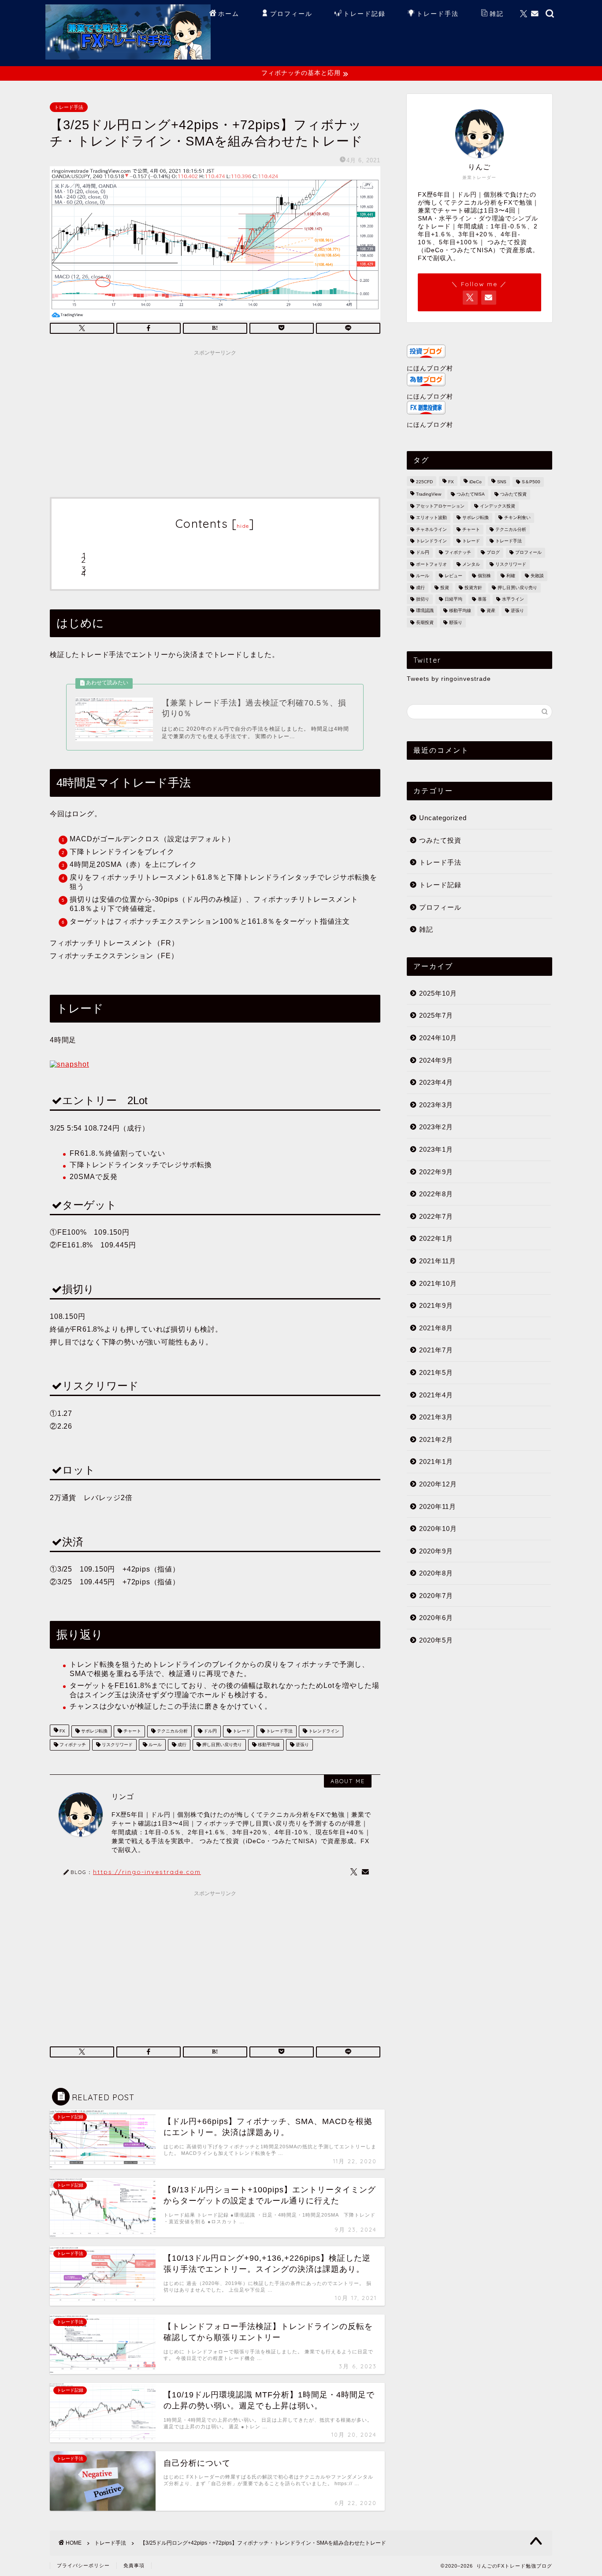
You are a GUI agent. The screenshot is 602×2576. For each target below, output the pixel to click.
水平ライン (513, 599)
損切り (423, 599)
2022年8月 (436, 1194)
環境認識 (425, 611)
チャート (132, 1731)
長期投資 (425, 622)
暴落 (482, 599)
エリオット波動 (431, 518)
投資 (445, 588)
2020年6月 (436, 1618)
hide (243, 526)
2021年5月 (436, 1372)
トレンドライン (323, 1731)
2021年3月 (436, 1417)
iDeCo (476, 482)
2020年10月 (438, 1529)
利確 (511, 576)
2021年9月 (436, 1305)
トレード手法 (438, 14)
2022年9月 (436, 1172)
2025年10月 (438, 993)
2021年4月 (436, 1395)
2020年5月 (436, 1640)
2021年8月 (436, 1328)
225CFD (424, 482)
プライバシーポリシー (83, 2565)
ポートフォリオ (431, 564)
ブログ (493, 553)
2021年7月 (436, 1350)
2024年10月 (438, 1038)
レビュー (453, 576)
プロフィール (291, 14)
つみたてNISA (471, 495)
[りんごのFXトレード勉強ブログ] (128, 56)
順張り (456, 622)
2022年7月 (436, 1216)
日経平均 (453, 599)
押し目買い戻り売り (221, 1745)
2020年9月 (436, 1551)
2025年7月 (436, 1015)
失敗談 (537, 576)
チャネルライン (431, 529)
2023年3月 (436, 1105)
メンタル (471, 564)
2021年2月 (436, 1439)
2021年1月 (436, 1462)
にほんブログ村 (430, 368)
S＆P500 (531, 482)
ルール (154, 1745)
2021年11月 (438, 1261)
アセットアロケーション (440, 506)
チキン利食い (517, 518)
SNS (502, 482)
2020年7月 (436, 1596)
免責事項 (134, 2565)
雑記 (497, 14)
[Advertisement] (215, 422)
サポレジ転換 (94, 1731)
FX (62, 1731)
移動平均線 (268, 1745)
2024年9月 (436, 1060)
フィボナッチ (72, 1745)
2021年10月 (438, 1283)
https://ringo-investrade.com (147, 1872)
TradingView (429, 495)
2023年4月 (436, 1082)
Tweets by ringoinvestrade (449, 679)
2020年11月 (438, 1506)
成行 (181, 1745)
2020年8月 (436, 1573)
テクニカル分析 (172, 1731)
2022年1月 (436, 1238)
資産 (491, 611)
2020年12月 (438, 1484)
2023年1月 (436, 1149)
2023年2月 (436, 1127)
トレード (241, 1731)
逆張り (302, 1745)
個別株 (484, 576)
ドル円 (210, 1731)
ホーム (229, 14)
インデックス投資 (498, 506)
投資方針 (473, 588)
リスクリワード (117, 1745)
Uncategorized (443, 818)
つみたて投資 (513, 495)
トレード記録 (364, 14)
